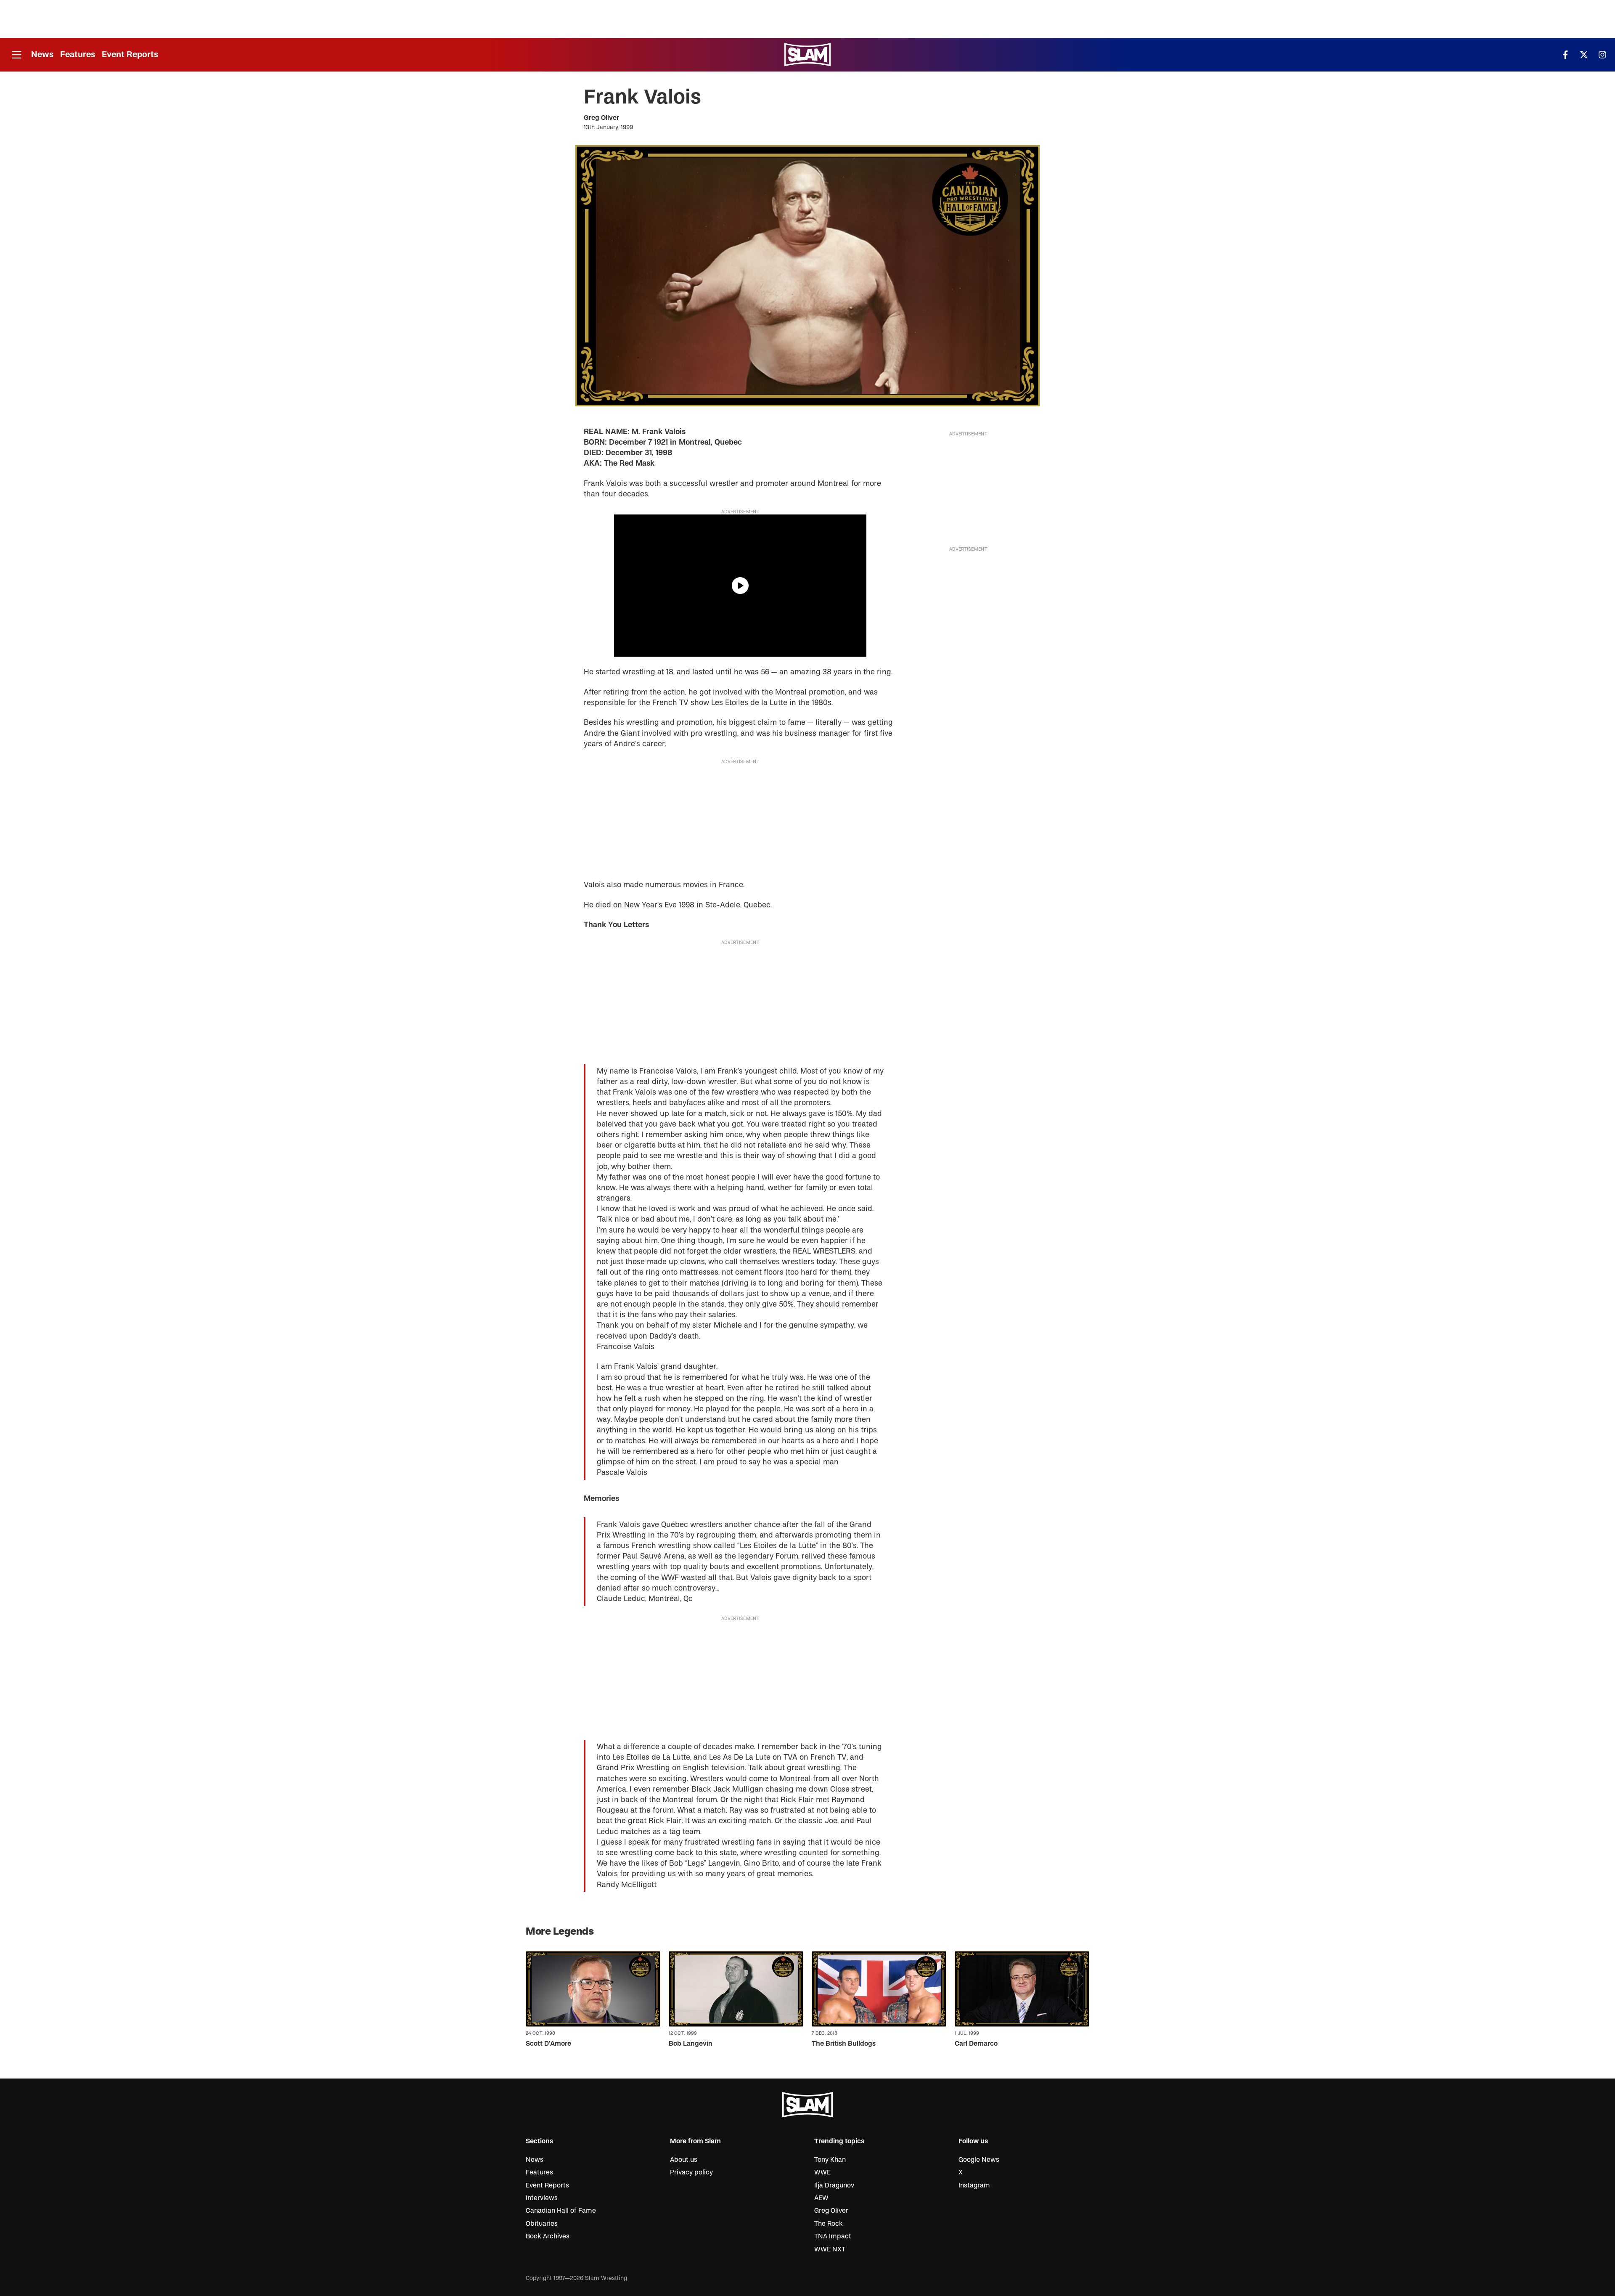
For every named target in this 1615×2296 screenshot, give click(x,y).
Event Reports (130, 54)
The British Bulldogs (844, 2044)
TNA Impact (833, 2236)
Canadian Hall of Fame (561, 2211)
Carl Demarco (976, 2044)
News (42, 54)
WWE (822, 2172)
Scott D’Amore (548, 2044)
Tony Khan (830, 2160)
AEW (821, 2198)
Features (78, 54)
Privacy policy (691, 2172)
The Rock (829, 2224)
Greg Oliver (601, 118)
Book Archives (548, 2236)
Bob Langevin (691, 2044)
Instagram (974, 2185)
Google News (979, 2160)
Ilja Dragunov (834, 2185)
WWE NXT (830, 2249)
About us (684, 2160)
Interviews (542, 2198)
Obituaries (542, 2224)
